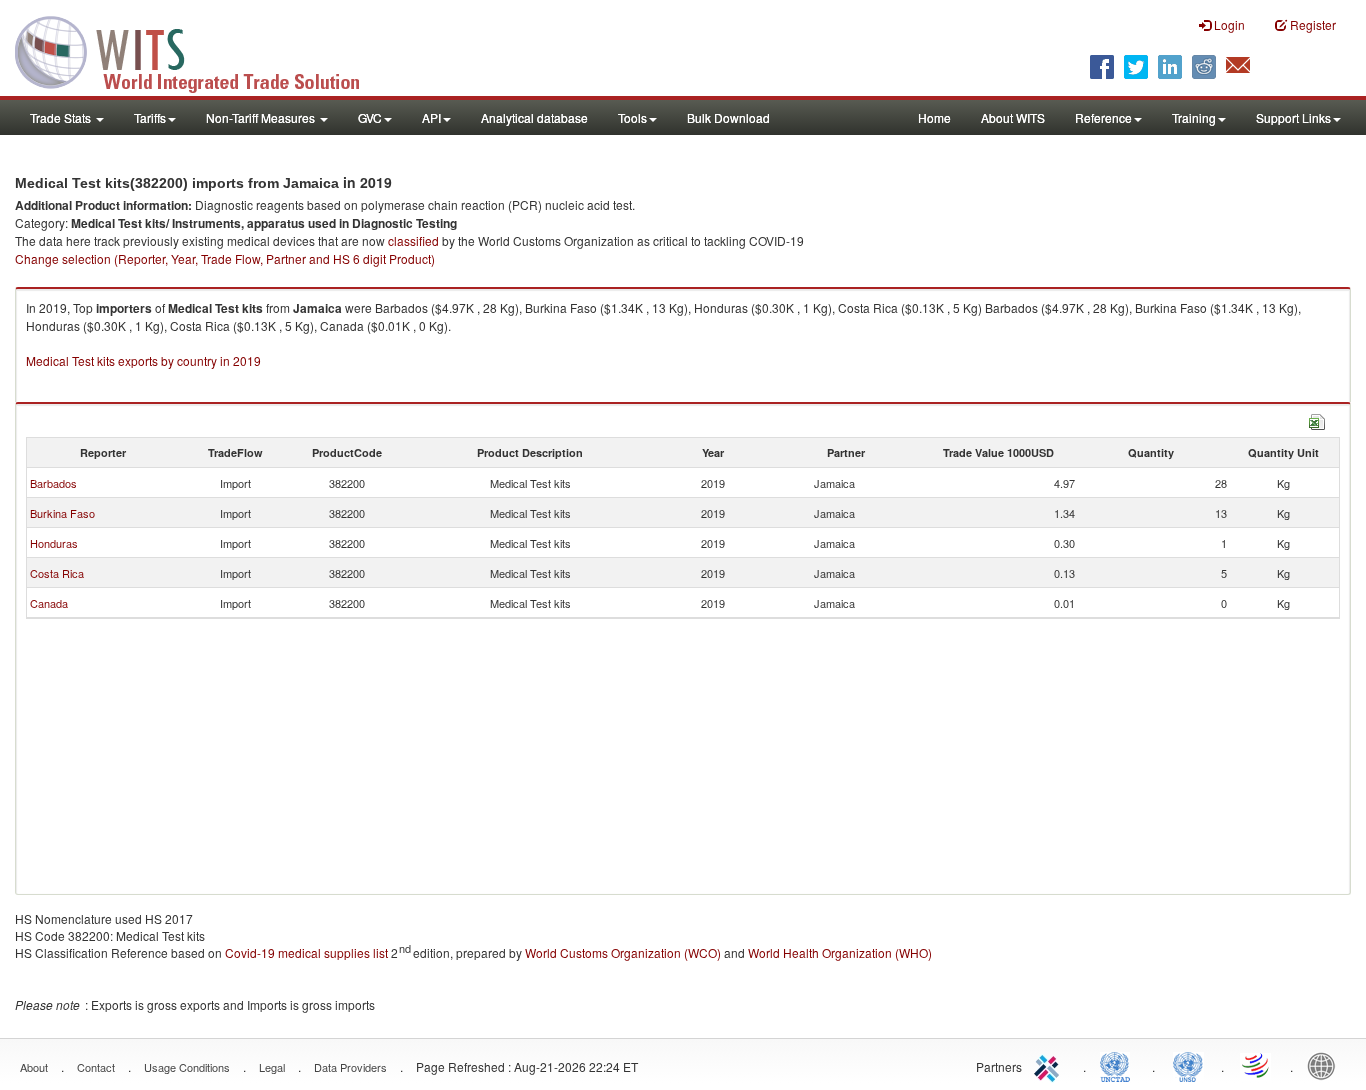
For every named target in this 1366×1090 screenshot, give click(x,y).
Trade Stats (62, 117)
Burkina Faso (62, 513)
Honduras (54, 543)
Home (934, 117)
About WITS (1013, 117)
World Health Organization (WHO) (840, 952)
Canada (49, 603)
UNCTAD (1119, 1065)
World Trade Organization (1257, 1065)
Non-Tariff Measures (262, 117)
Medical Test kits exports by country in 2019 (143, 360)
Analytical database (534, 117)
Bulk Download (728, 117)
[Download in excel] (1317, 419)
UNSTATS (1188, 1065)
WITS (200, 50)
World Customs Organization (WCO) (623, 952)
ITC (1050, 1065)
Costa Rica (57, 573)
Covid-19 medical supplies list (306, 952)
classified (413, 240)
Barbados (53, 483)
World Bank (1326, 1065)
